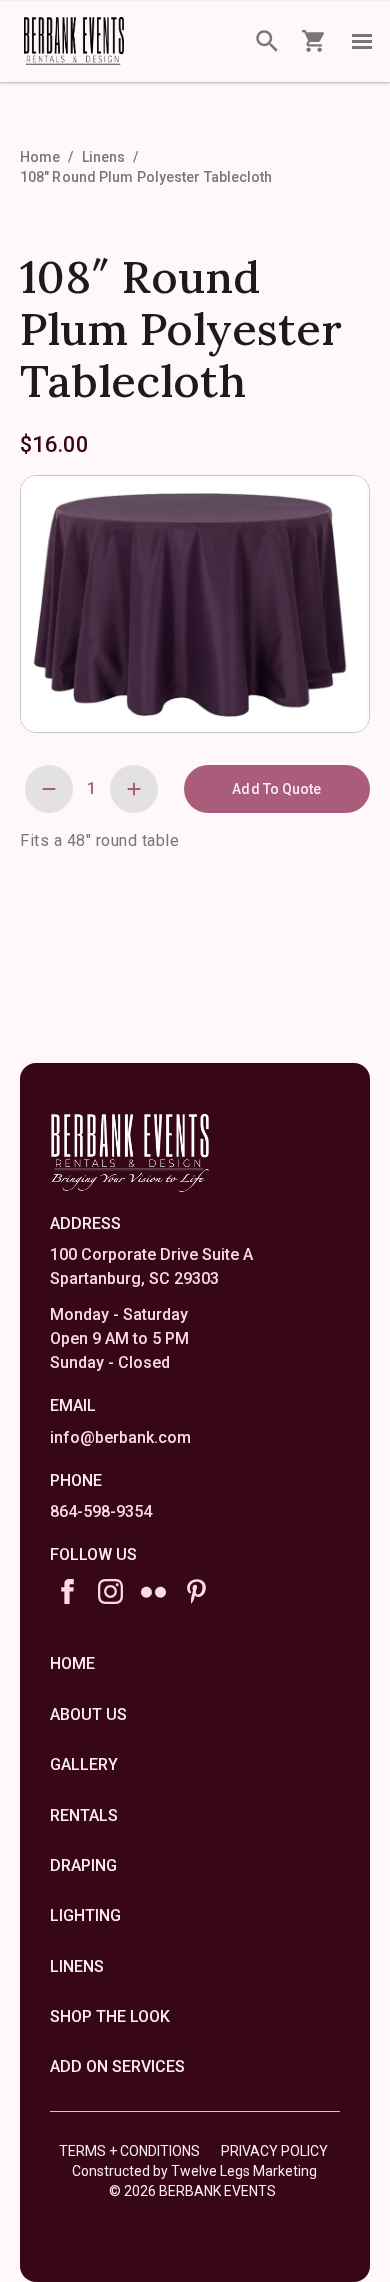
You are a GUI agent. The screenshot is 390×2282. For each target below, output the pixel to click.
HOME (72, 1663)
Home (40, 157)
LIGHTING (85, 1915)
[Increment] (134, 789)
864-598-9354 (101, 1511)
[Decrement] (49, 789)
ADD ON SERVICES (117, 2066)
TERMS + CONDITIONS (129, 2151)
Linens (104, 157)
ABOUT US (88, 1714)
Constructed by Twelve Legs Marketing (194, 2171)
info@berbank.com (120, 1437)
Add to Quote (276, 789)
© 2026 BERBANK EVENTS (192, 2191)
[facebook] (67, 1591)
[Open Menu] (362, 41)
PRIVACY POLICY (274, 2151)
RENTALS (84, 1815)
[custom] (153, 1591)
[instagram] (110, 1591)
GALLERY (84, 1764)
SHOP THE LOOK (110, 2016)
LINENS (77, 1966)
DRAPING (83, 1865)
